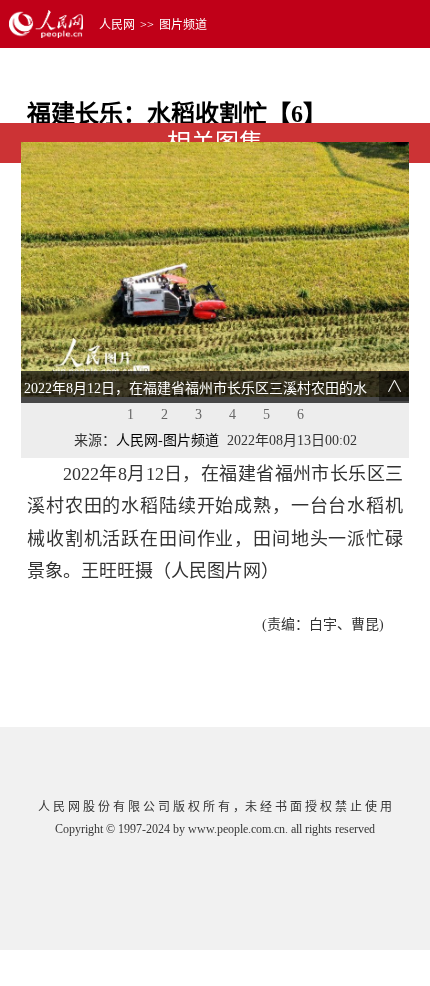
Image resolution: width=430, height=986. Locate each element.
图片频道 (183, 25)
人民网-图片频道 (167, 440)
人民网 (117, 25)
